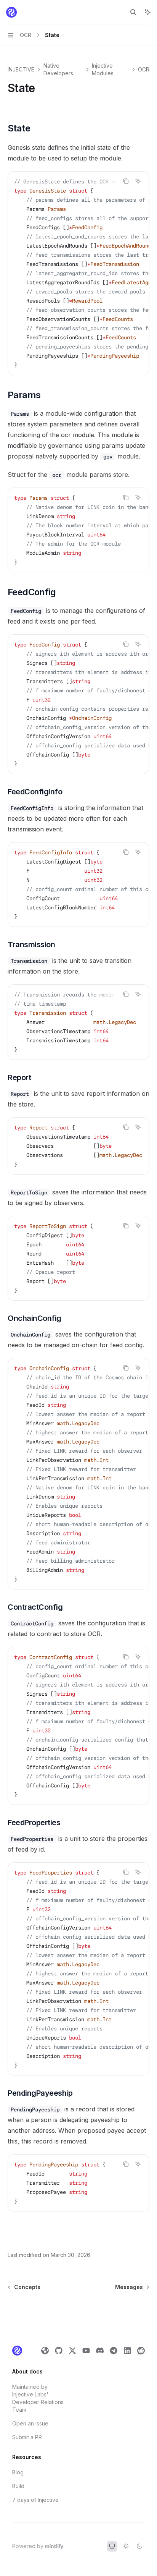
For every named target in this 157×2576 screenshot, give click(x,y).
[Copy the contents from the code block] (126, 181)
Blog (18, 2472)
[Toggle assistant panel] (147, 12)
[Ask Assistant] (138, 181)
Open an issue (30, 2423)
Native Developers (58, 69)
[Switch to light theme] (126, 2546)
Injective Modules (103, 69)
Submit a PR (27, 2437)
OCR (144, 69)
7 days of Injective (35, 2500)
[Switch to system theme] (112, 2546)
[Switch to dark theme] (139, 2546)
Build (18, 2486)
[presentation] (78, 273)
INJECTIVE (21, 69)
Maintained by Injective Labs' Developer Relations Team (38, 2398)
